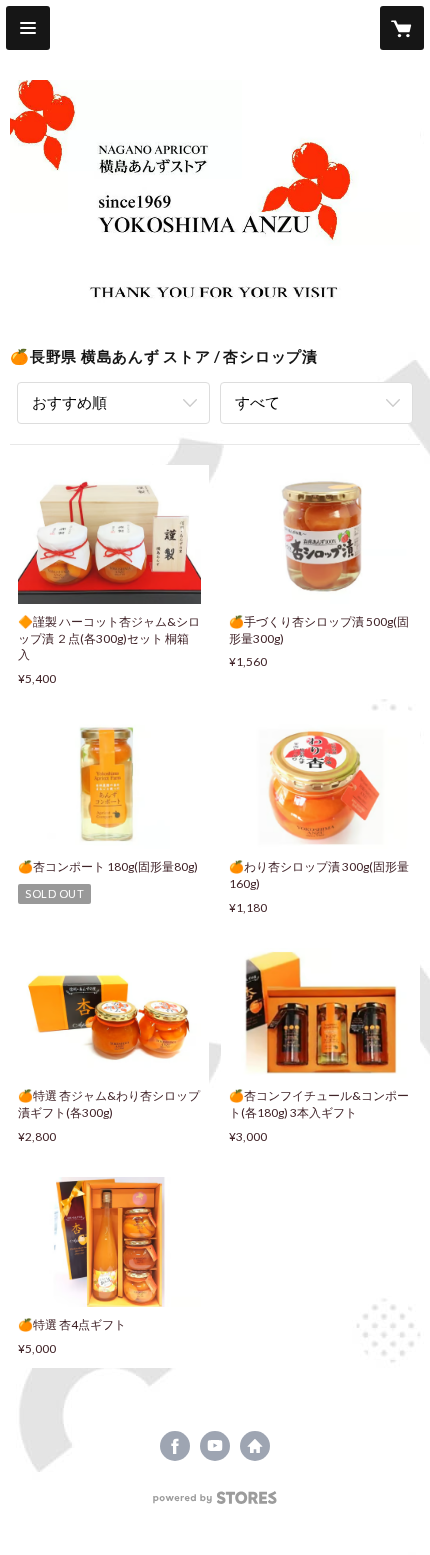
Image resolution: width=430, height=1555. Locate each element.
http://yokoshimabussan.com (255, 1446)
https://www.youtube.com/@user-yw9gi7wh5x (215, 1446)
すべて (257, 402)
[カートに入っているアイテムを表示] (402, 28)
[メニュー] (28, 28)
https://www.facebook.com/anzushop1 (175, 1446)
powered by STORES (215, 1503)
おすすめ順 (69, 402)
